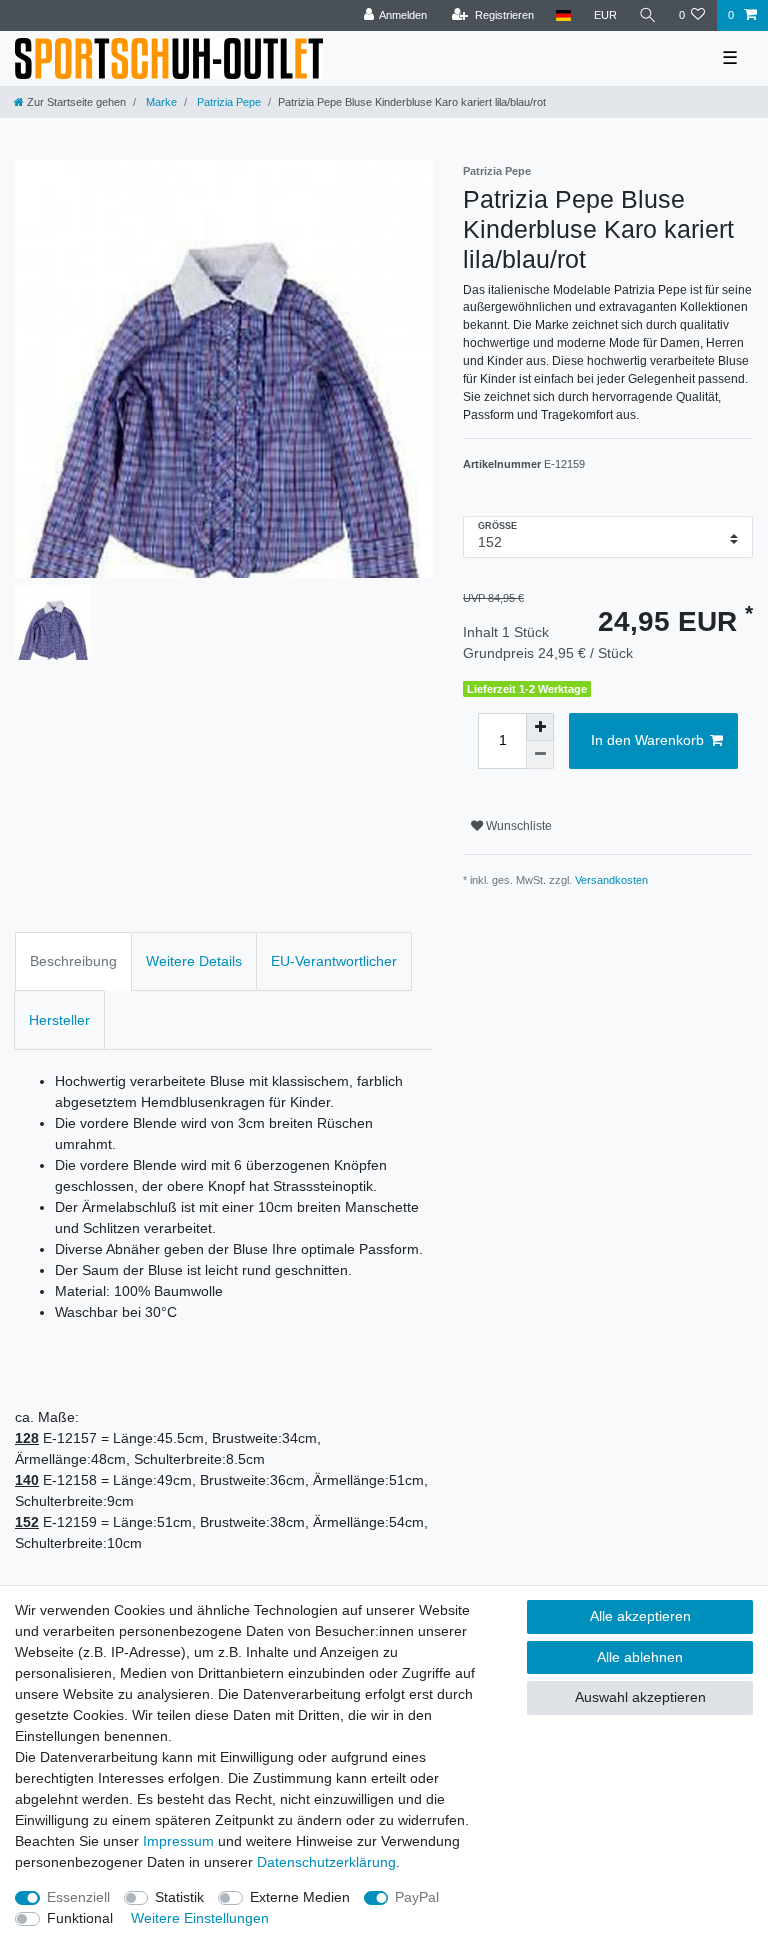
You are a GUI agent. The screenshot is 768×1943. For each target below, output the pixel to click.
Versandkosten (611, 880)
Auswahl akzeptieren (640, 1697)
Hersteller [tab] (59, 1020)
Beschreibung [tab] (73, 961)
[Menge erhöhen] (540, 727)
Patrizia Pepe (227, 102)
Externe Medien (300, 1897)
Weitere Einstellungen (200, 1918)
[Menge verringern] (540, 755)
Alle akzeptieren (640, 1616)
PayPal (417, 1897)
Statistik (179, 1897)
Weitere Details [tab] (194, 961)
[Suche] (648, 15)
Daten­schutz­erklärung (326, 1862)
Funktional (80, 1918)
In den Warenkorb (647, 740)
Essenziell (78, 1897)
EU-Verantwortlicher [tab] (334, 961)
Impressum (178, 1841)
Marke (160, 102)
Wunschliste (517, 826)
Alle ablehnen (640, 1657)
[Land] (563, 15)
